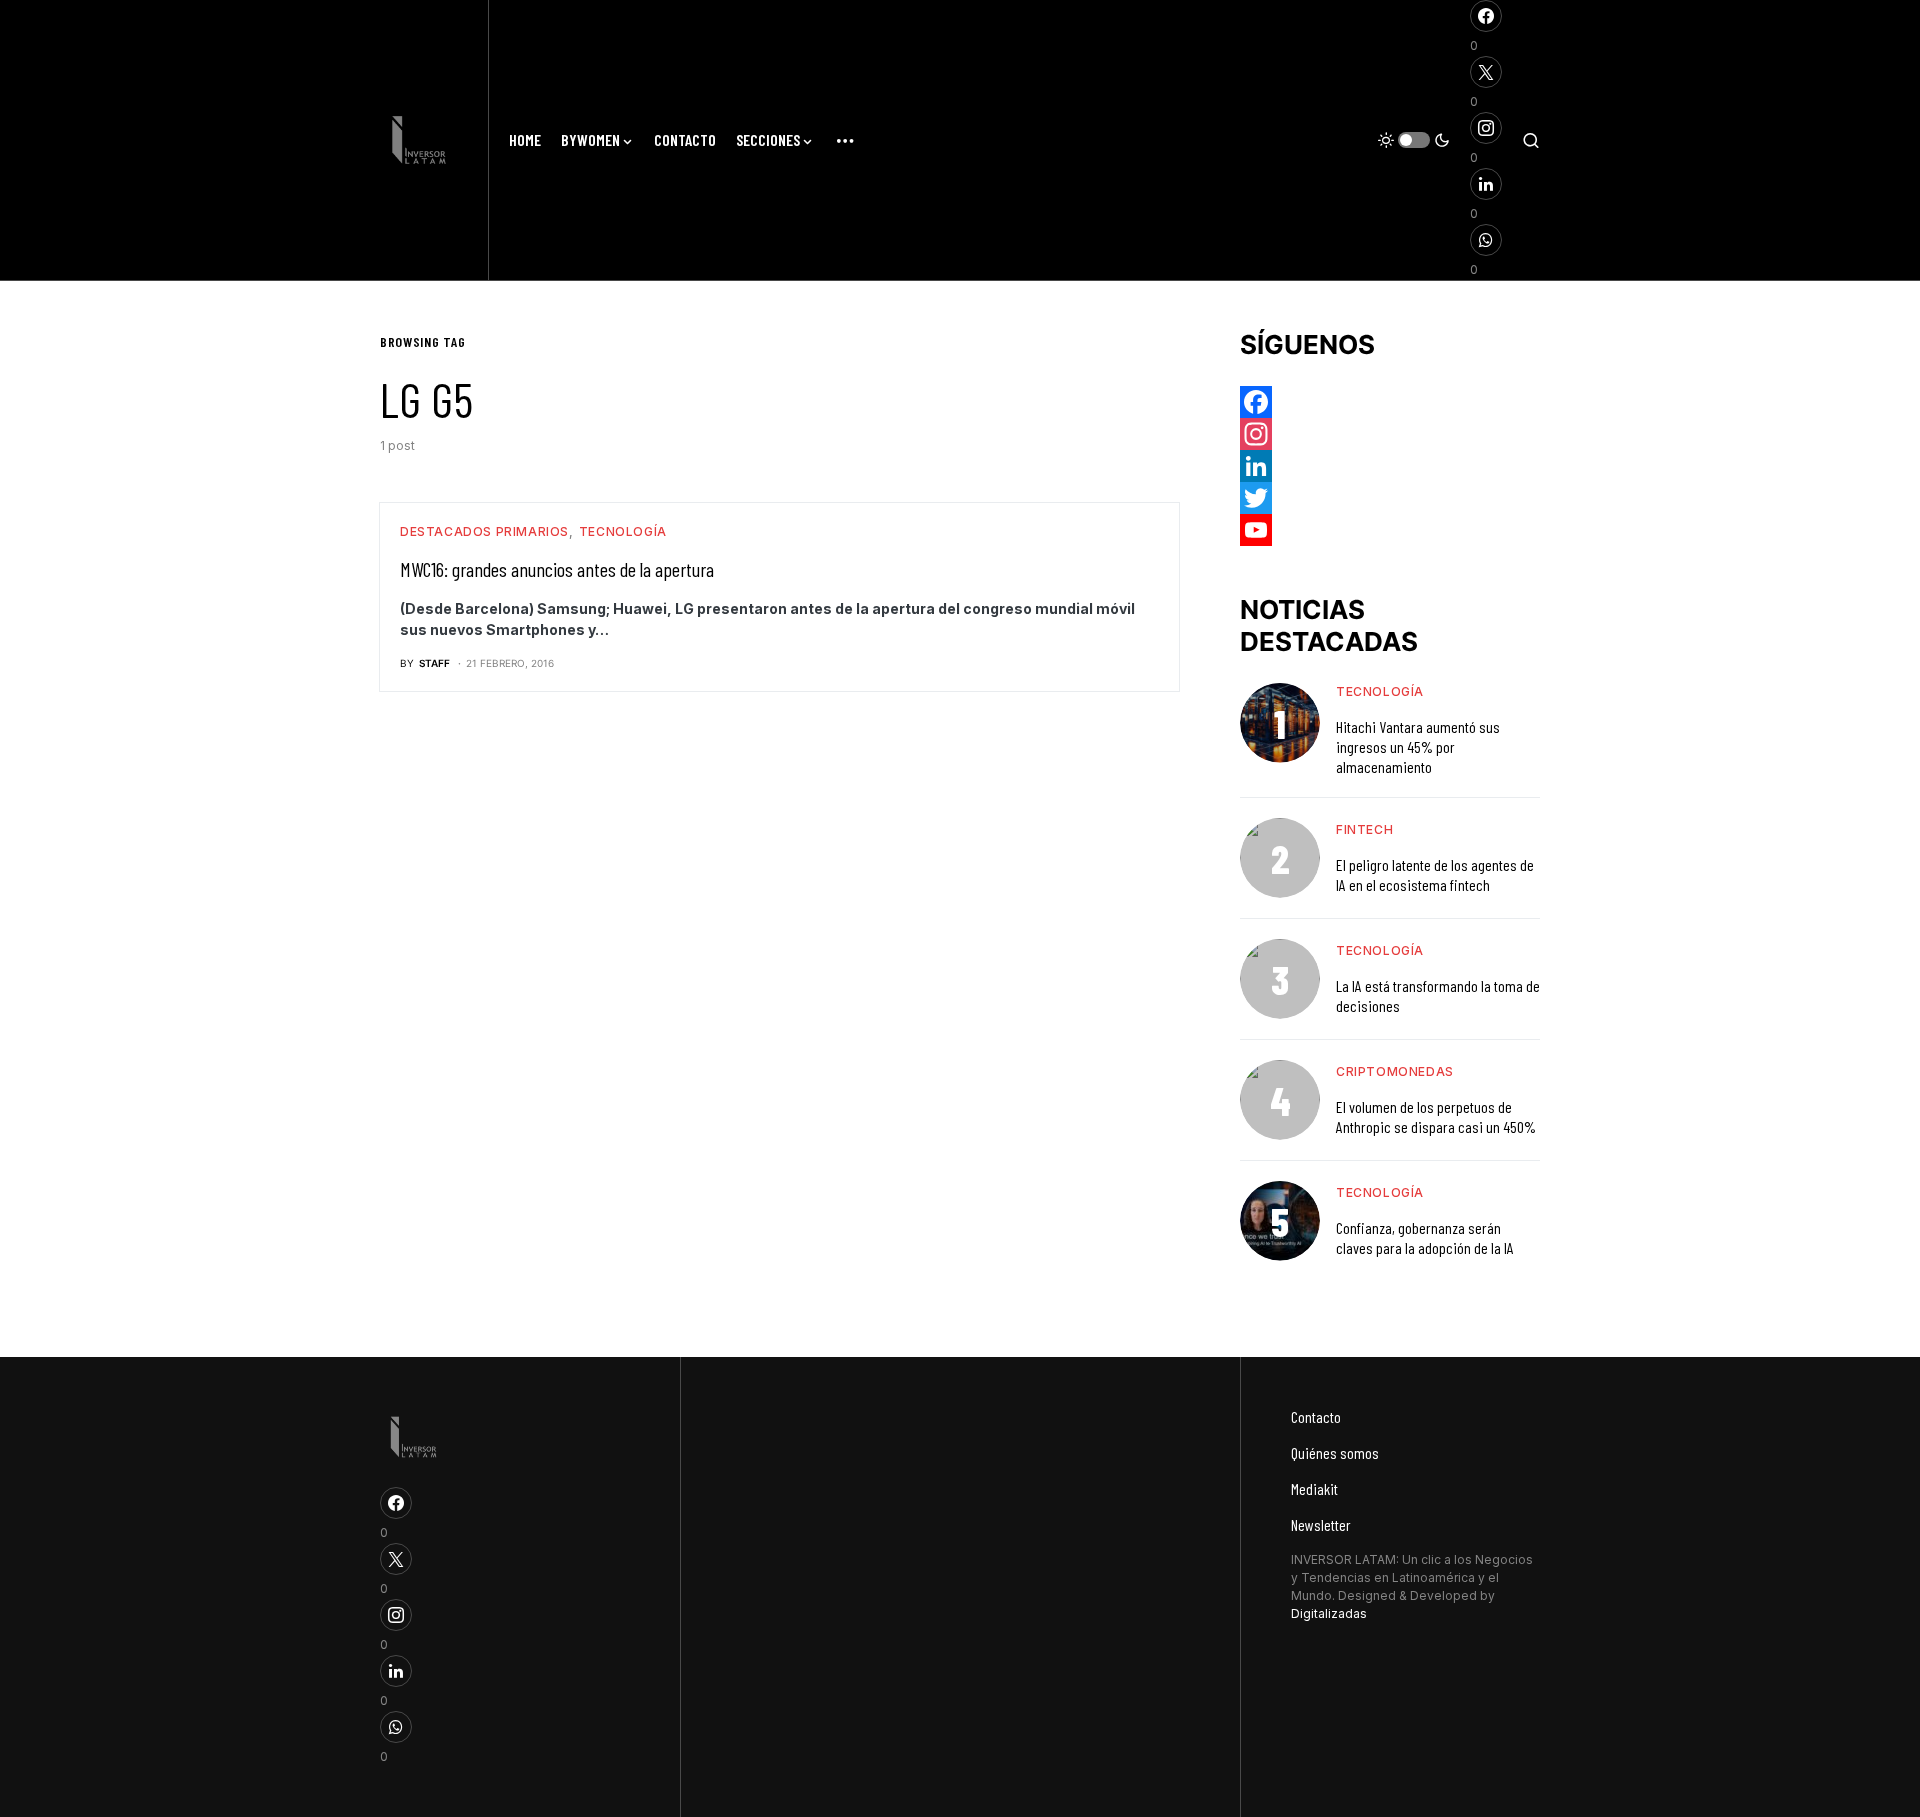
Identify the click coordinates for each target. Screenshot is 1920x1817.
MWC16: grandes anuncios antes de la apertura (557, 569)
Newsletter (1321, 1524)
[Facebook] (1390, 402)
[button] (1414, 140)
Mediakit (1314, 1488)
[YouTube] (1390, 530)
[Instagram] (1390, 434)
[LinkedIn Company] (1390, 466)
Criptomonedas (1395, 1071)
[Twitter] (1390, 498)
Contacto (1316, 1416)
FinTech (1364, 829)
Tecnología (623, 531)
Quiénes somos (1335, 1452)
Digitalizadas (1329, 1613)
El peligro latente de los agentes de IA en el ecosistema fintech (1435, 874)
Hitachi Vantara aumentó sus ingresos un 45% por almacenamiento (1418, 746)
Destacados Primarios (484, 531)
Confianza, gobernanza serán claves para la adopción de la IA (1425, 1237)
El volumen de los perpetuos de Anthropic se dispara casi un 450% (1436, 1116)
